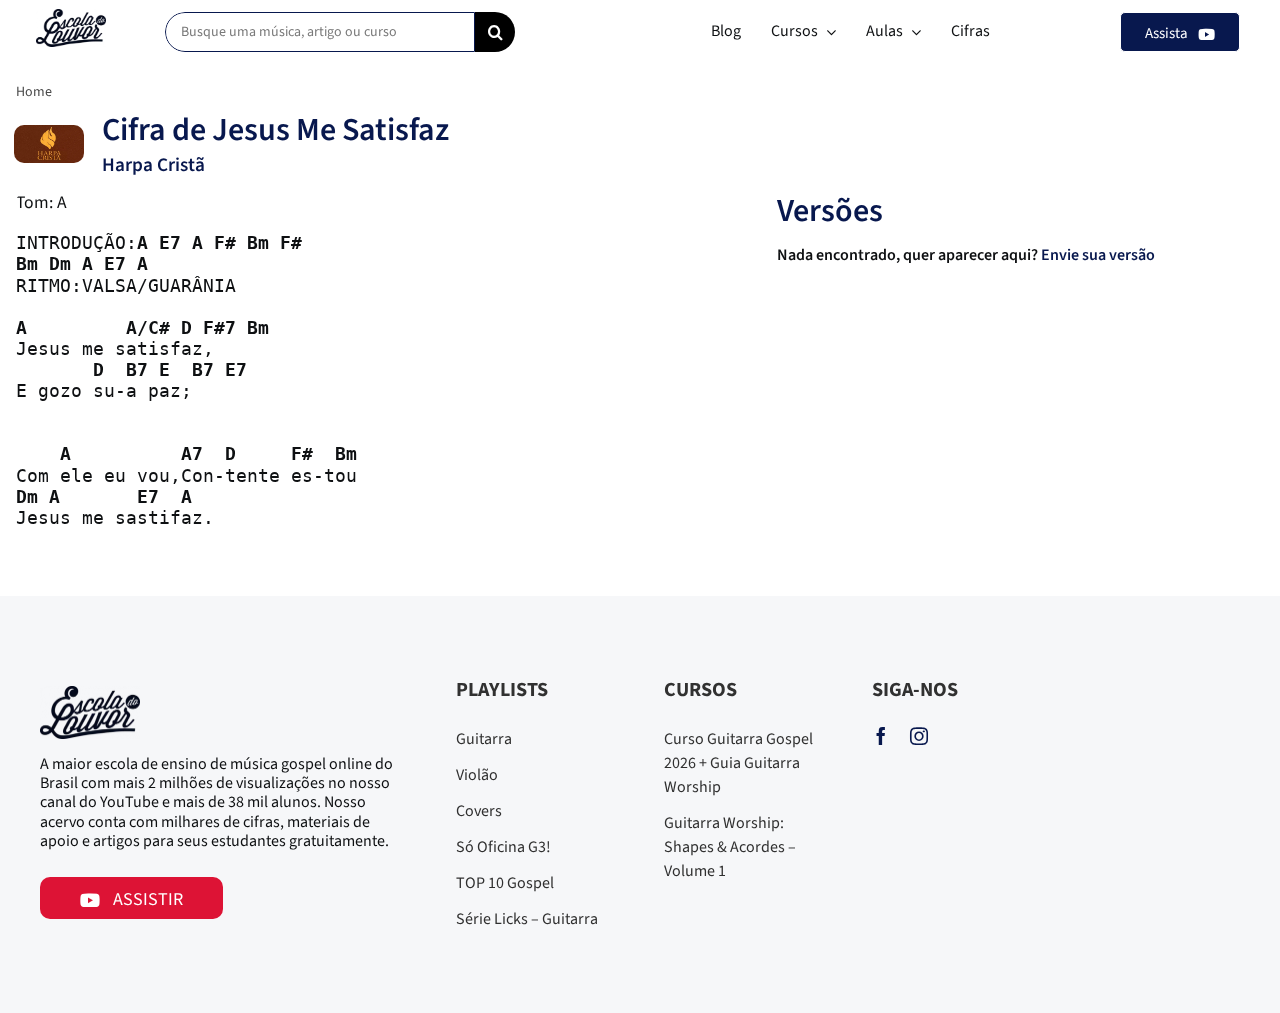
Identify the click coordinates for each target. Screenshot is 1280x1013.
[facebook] (881, 736)
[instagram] (919, 736)
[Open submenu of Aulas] (912, 32)
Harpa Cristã (153, 165)
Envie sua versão (1099, 255)
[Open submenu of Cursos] (827, 32)
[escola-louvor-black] (71, 17)
